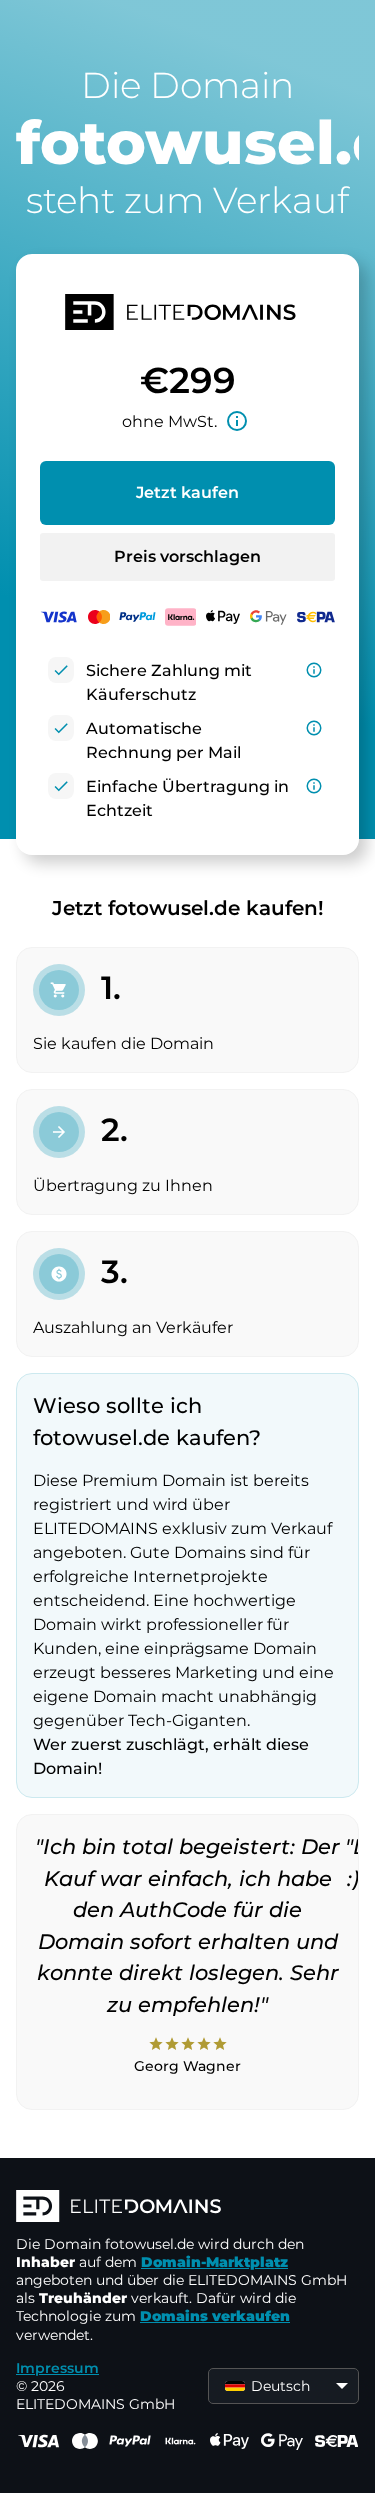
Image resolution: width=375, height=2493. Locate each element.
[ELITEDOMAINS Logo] (187, 2208)
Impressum (57, 2368)
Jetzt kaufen (187, 492)
